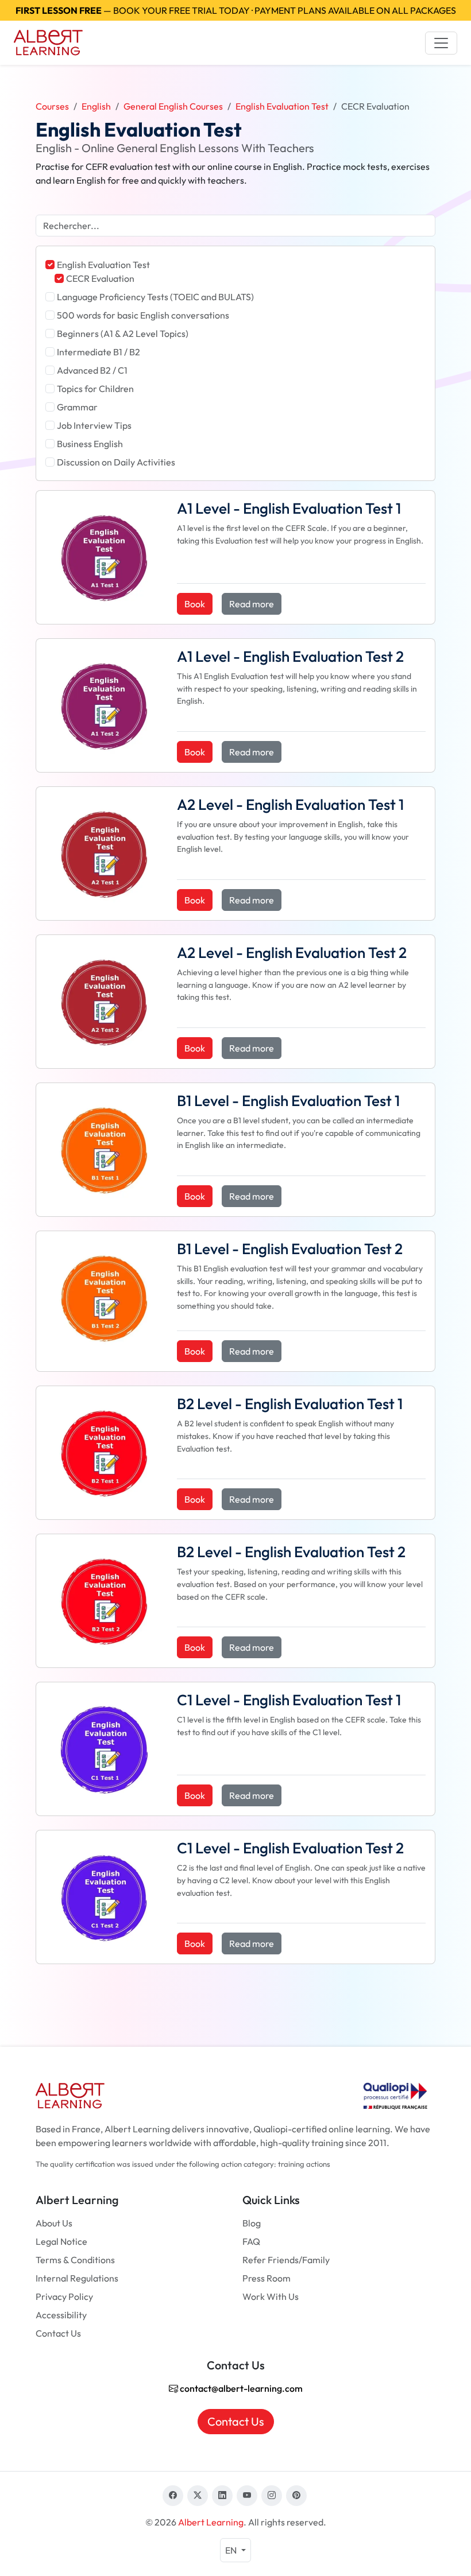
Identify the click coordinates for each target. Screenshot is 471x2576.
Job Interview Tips (94, 425)
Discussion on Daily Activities (116, 462)
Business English (90, 444)
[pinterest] (296, 2496)
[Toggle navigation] (441, 43)
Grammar (77, 407)
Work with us (271, 2296)
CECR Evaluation (100, 278)
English (96, 106)
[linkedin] (222, 2496)
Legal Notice (61, 2241)
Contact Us (58, 2333)
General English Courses (173, 106)
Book (195, 604)
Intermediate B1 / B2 (99, 352)
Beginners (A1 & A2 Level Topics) (123, 333)
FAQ (251, 2241)
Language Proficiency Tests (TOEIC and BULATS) (155, 297)
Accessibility (61, 2315)
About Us (54, 2223)
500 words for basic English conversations (143, 315)
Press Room (267, 2278)
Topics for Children (95, 389)
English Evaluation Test (282, 106)
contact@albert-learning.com (240, 2388)
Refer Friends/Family (286, 2260)
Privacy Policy (64, 2296)
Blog (252, 2223)
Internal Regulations (77, 2278)
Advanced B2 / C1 (92, 370)
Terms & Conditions (75, 2260)
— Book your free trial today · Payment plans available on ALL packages (236, 10)
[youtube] (247, 2496)
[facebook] (173, 2496)
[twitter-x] (198, 2496)
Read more (252, 604)
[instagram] (272, 2496)
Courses (52, 106)
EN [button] (232, 2550)
